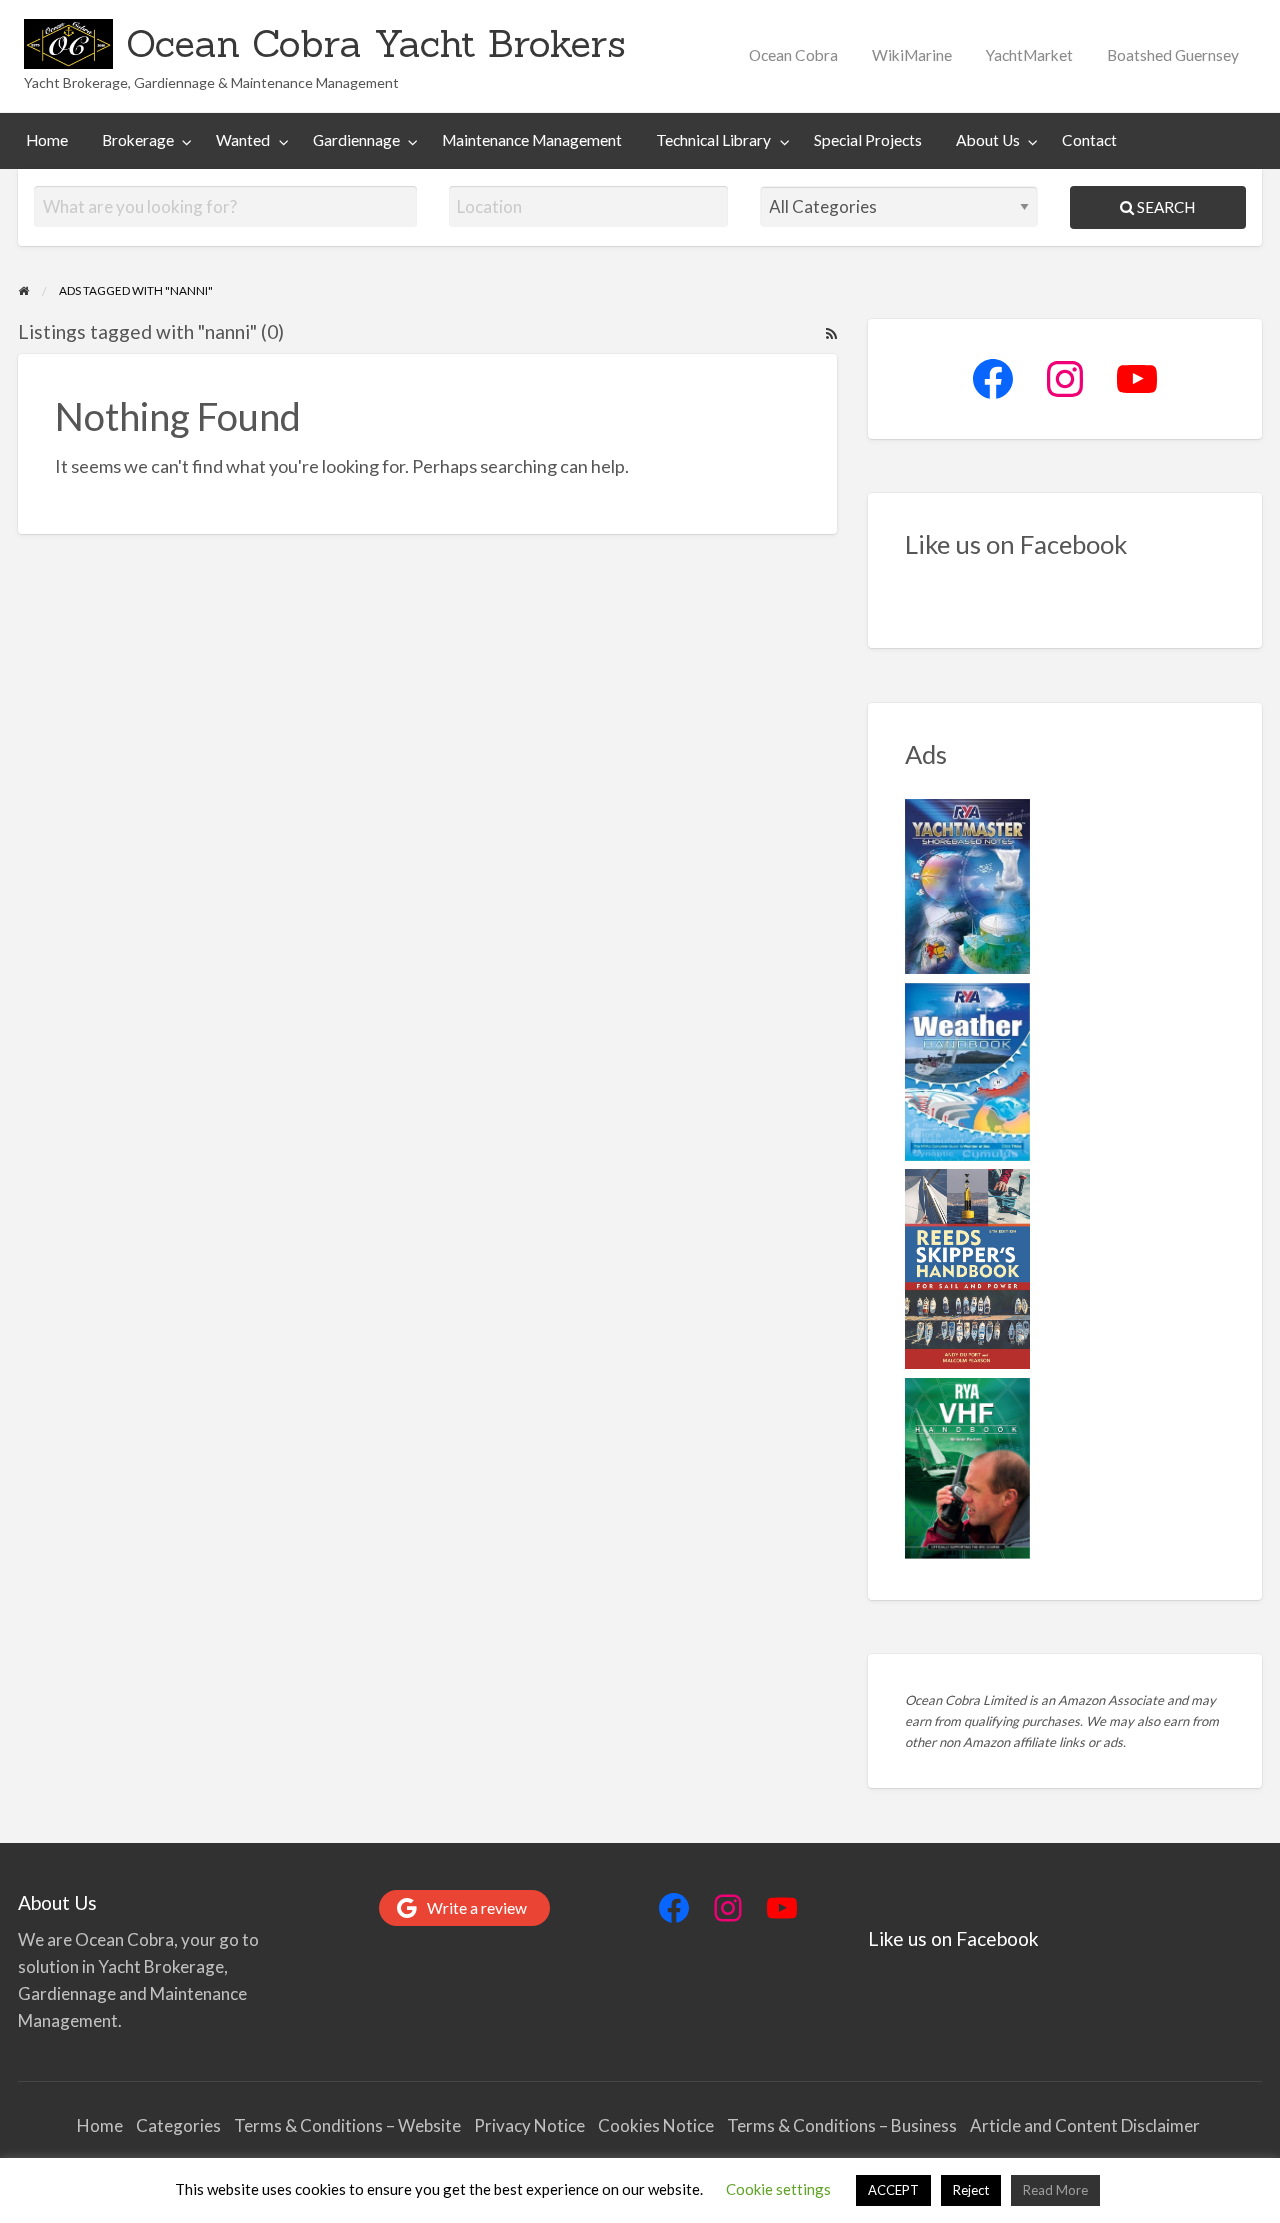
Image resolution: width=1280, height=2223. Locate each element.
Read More (1055, 2190)
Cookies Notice (656, 2125)
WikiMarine (912, 55)
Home (47, 140)
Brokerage (138, 140)
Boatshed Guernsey (1173, 55)
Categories (178, 2125)
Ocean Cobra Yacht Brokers (376, 43)
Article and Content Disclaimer (1086, 2125)
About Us (988, 140)
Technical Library (713, 140)
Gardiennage (356, 140)
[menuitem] (793, 55)
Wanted (243, 140)
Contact (1089, 140)
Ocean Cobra (793, 55)
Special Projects (868, 140)
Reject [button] (971, 2190)
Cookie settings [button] (778, 2189)
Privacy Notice (529, 2125)
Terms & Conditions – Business (842, 2125)
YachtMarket (1029, 55)
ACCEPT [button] (893, 2190)
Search (1164, 207)
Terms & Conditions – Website (347, 2125)
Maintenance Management (532, 140)
